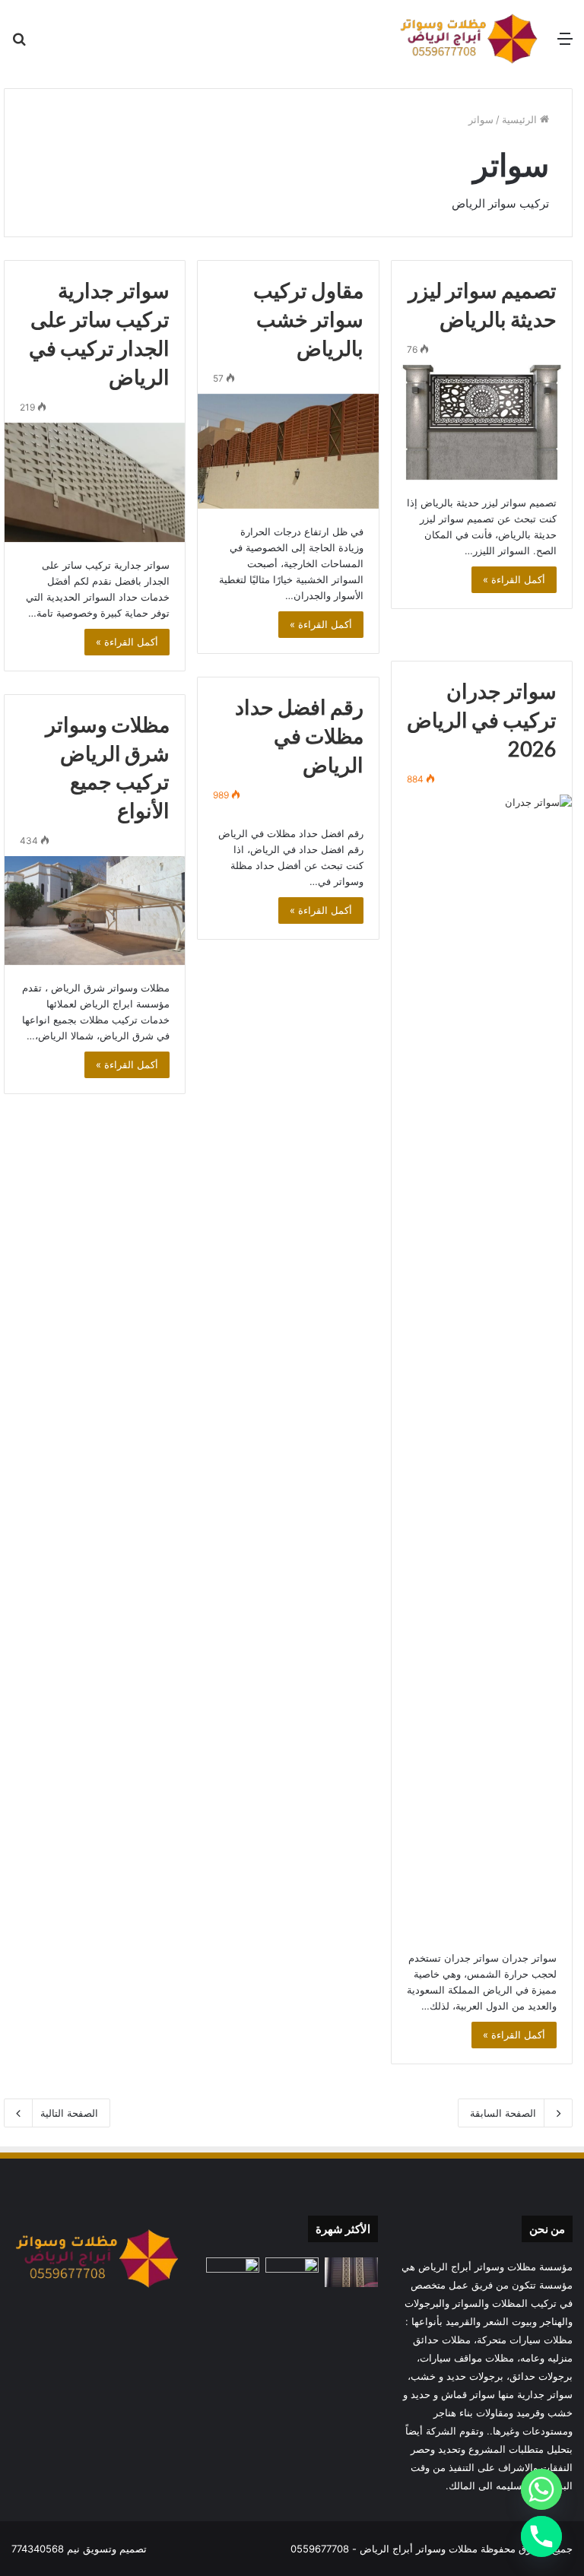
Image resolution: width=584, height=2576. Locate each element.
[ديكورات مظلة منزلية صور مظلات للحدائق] (233, 2272)
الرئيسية (521, 119)
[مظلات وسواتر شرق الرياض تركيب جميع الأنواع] (95, 910)
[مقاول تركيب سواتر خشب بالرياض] (288, 452)
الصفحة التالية (69, 2113)
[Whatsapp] (541, 2489)
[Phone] (541, 2536)
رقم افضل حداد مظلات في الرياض (299, 736)
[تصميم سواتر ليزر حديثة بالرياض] (482, 423)
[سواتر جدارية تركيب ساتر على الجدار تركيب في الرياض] (95, 482)
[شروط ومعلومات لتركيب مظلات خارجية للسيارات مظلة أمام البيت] (292, 2272)
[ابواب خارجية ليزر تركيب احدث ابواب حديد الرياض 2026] (351, 2272)
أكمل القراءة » (514, 579)
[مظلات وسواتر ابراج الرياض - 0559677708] (469, 38)
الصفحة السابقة (503, 2113)
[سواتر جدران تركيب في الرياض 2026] (482, 1365)
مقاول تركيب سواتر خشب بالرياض (308, 319)
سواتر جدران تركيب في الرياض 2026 (482, 720)
